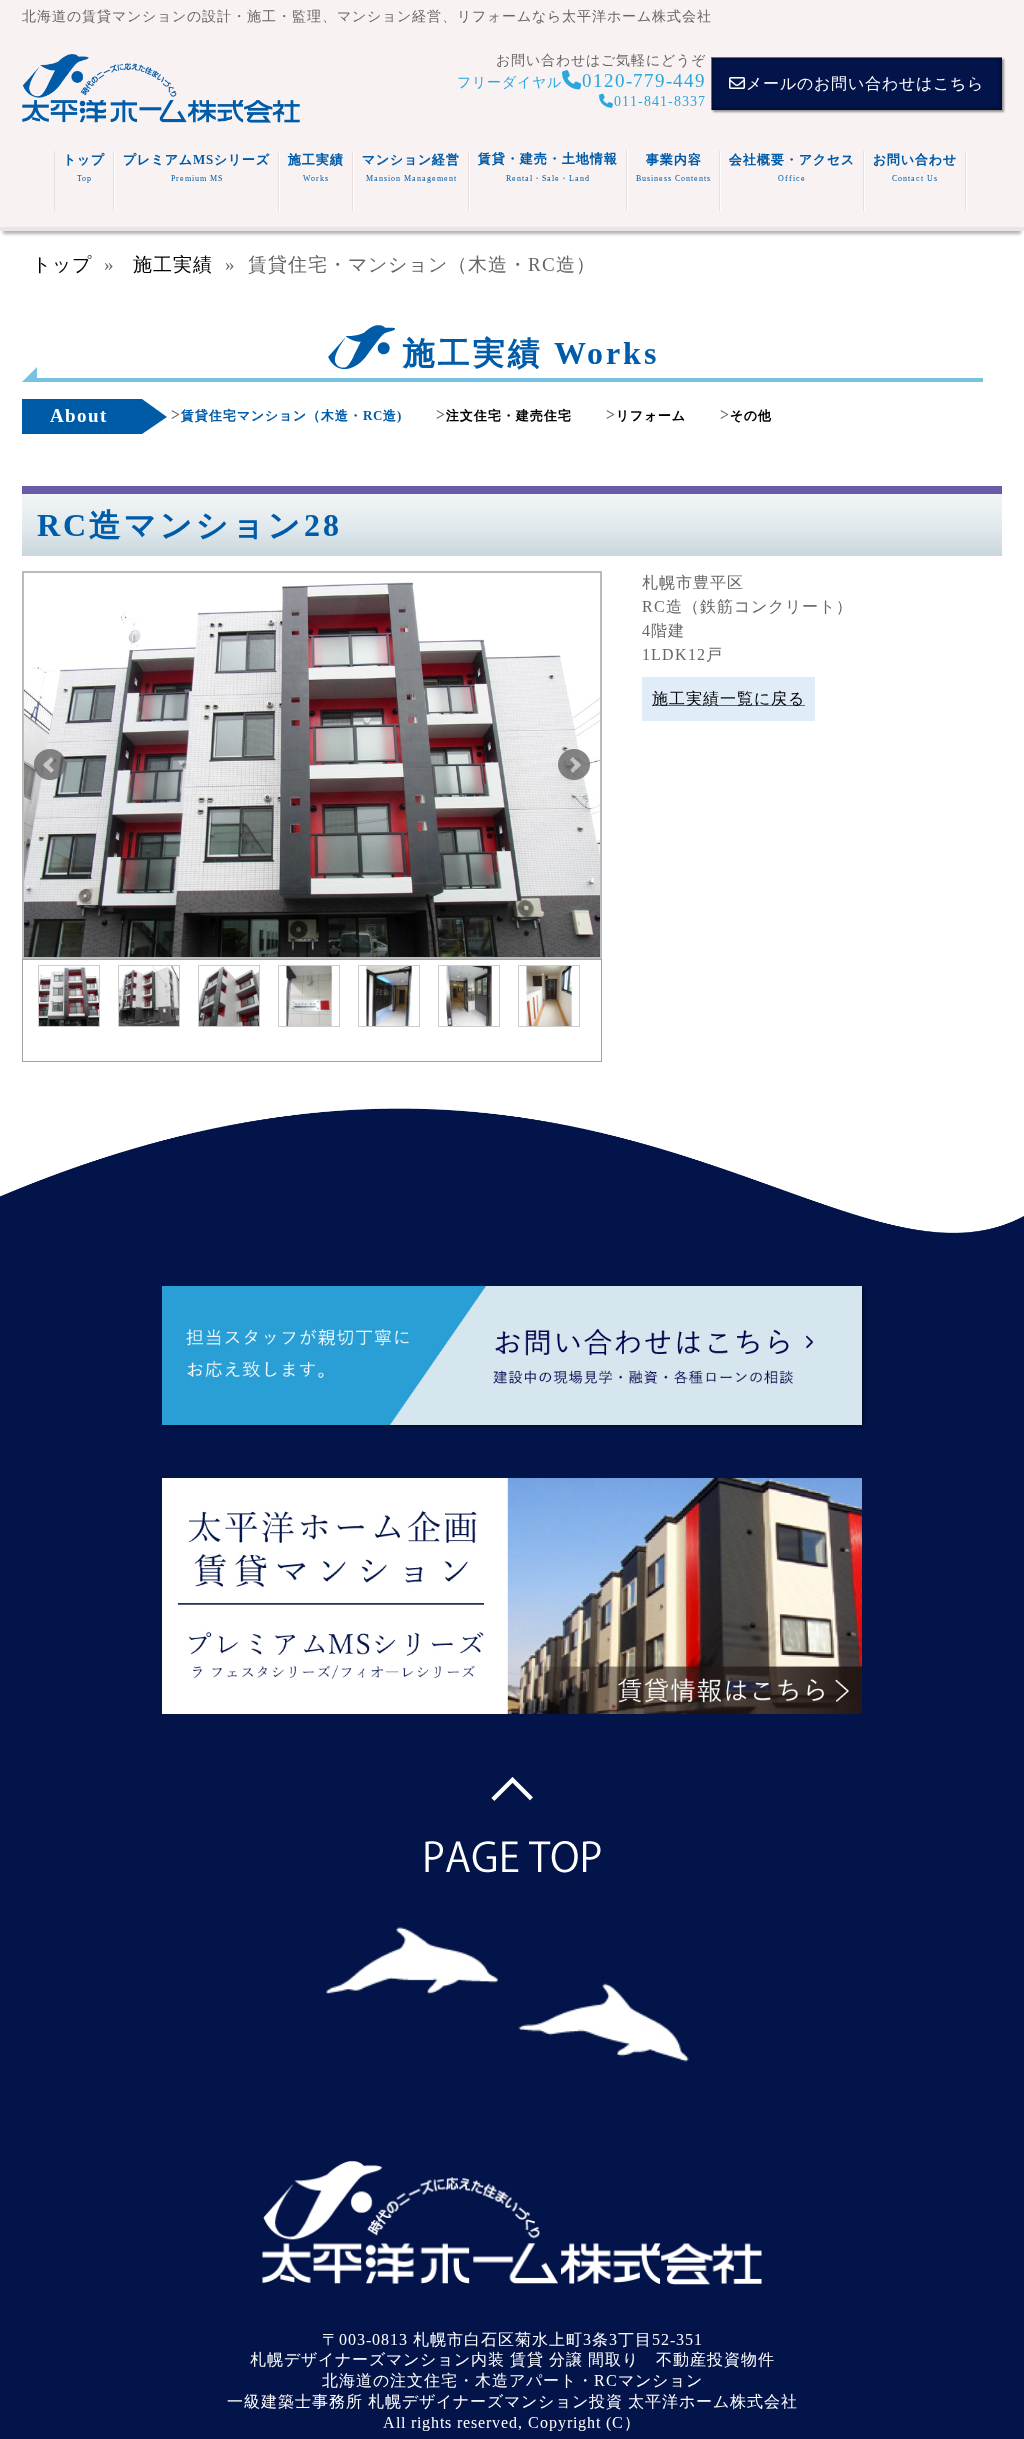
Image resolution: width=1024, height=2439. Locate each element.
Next (574, 765)
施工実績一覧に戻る (728, 698)
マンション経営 (411, 167)
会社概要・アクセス (792, 167)
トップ (84, 167)
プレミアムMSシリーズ (196, 167)
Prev (50, 765)
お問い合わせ (915, 167)
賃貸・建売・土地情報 (548, 167)
